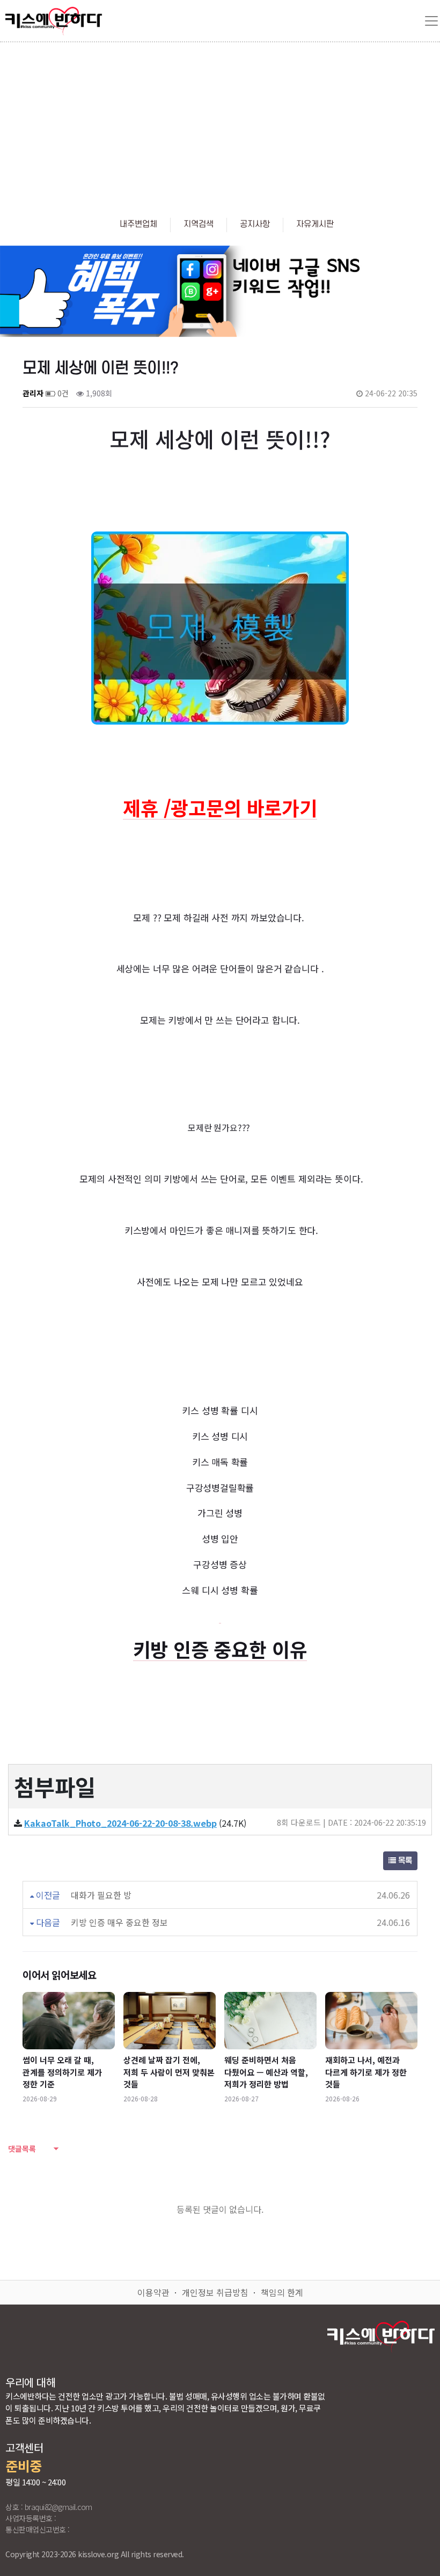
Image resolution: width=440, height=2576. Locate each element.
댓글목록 (22, 2149)
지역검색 (199, 224)
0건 (62, 393)
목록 (404, 1861)
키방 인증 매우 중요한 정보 (119, 1922)
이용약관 (153, 2292)
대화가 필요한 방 (101, 1895)
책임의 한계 (282, 2292)
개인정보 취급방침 (215, 2292)
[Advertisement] (220, 123)
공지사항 (255, 224)
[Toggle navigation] (431, 21)
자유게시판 (315, 224)
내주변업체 (138, 224)
